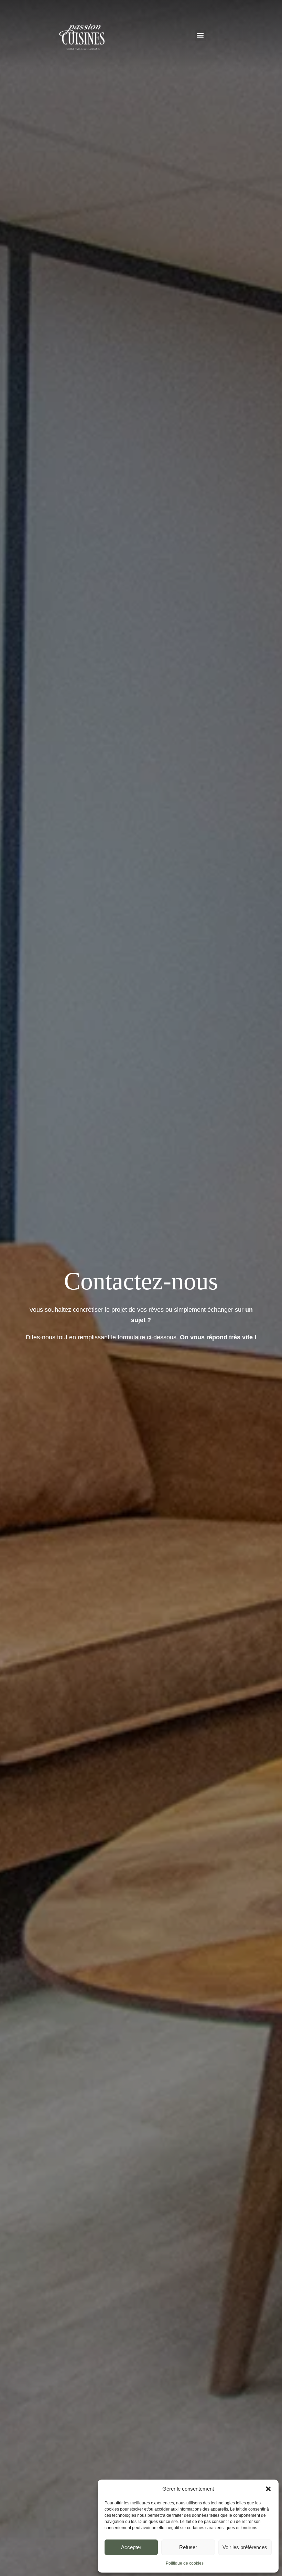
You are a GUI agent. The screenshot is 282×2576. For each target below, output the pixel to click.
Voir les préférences (245, 2547)
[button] (268, 2489)
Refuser (188, 2547)
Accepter (131, 2547)
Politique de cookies (185, 2563)
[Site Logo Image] (82, 37)
